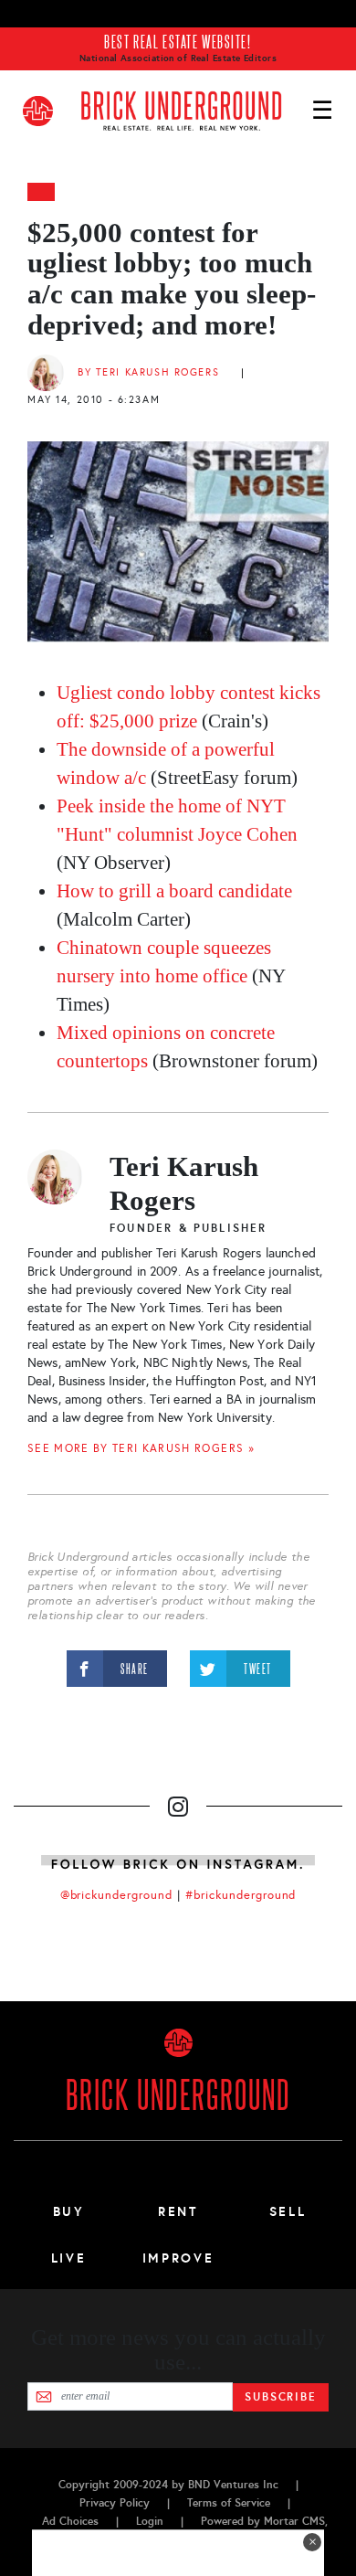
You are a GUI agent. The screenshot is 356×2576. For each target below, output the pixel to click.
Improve (178, 2258)
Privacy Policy (115, 2503)
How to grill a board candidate (174, 891)
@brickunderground (117, 1895)
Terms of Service (229, 2503)
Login (150, 2521)
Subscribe (281, 2397)
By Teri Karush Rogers (148, 372)
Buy (69, 2211)
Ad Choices (70, 2521)
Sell (288, 2211)
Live (69, 2258)
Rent (178, 2211)
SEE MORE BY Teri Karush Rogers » (141, 1448)
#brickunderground (241, 1895)
